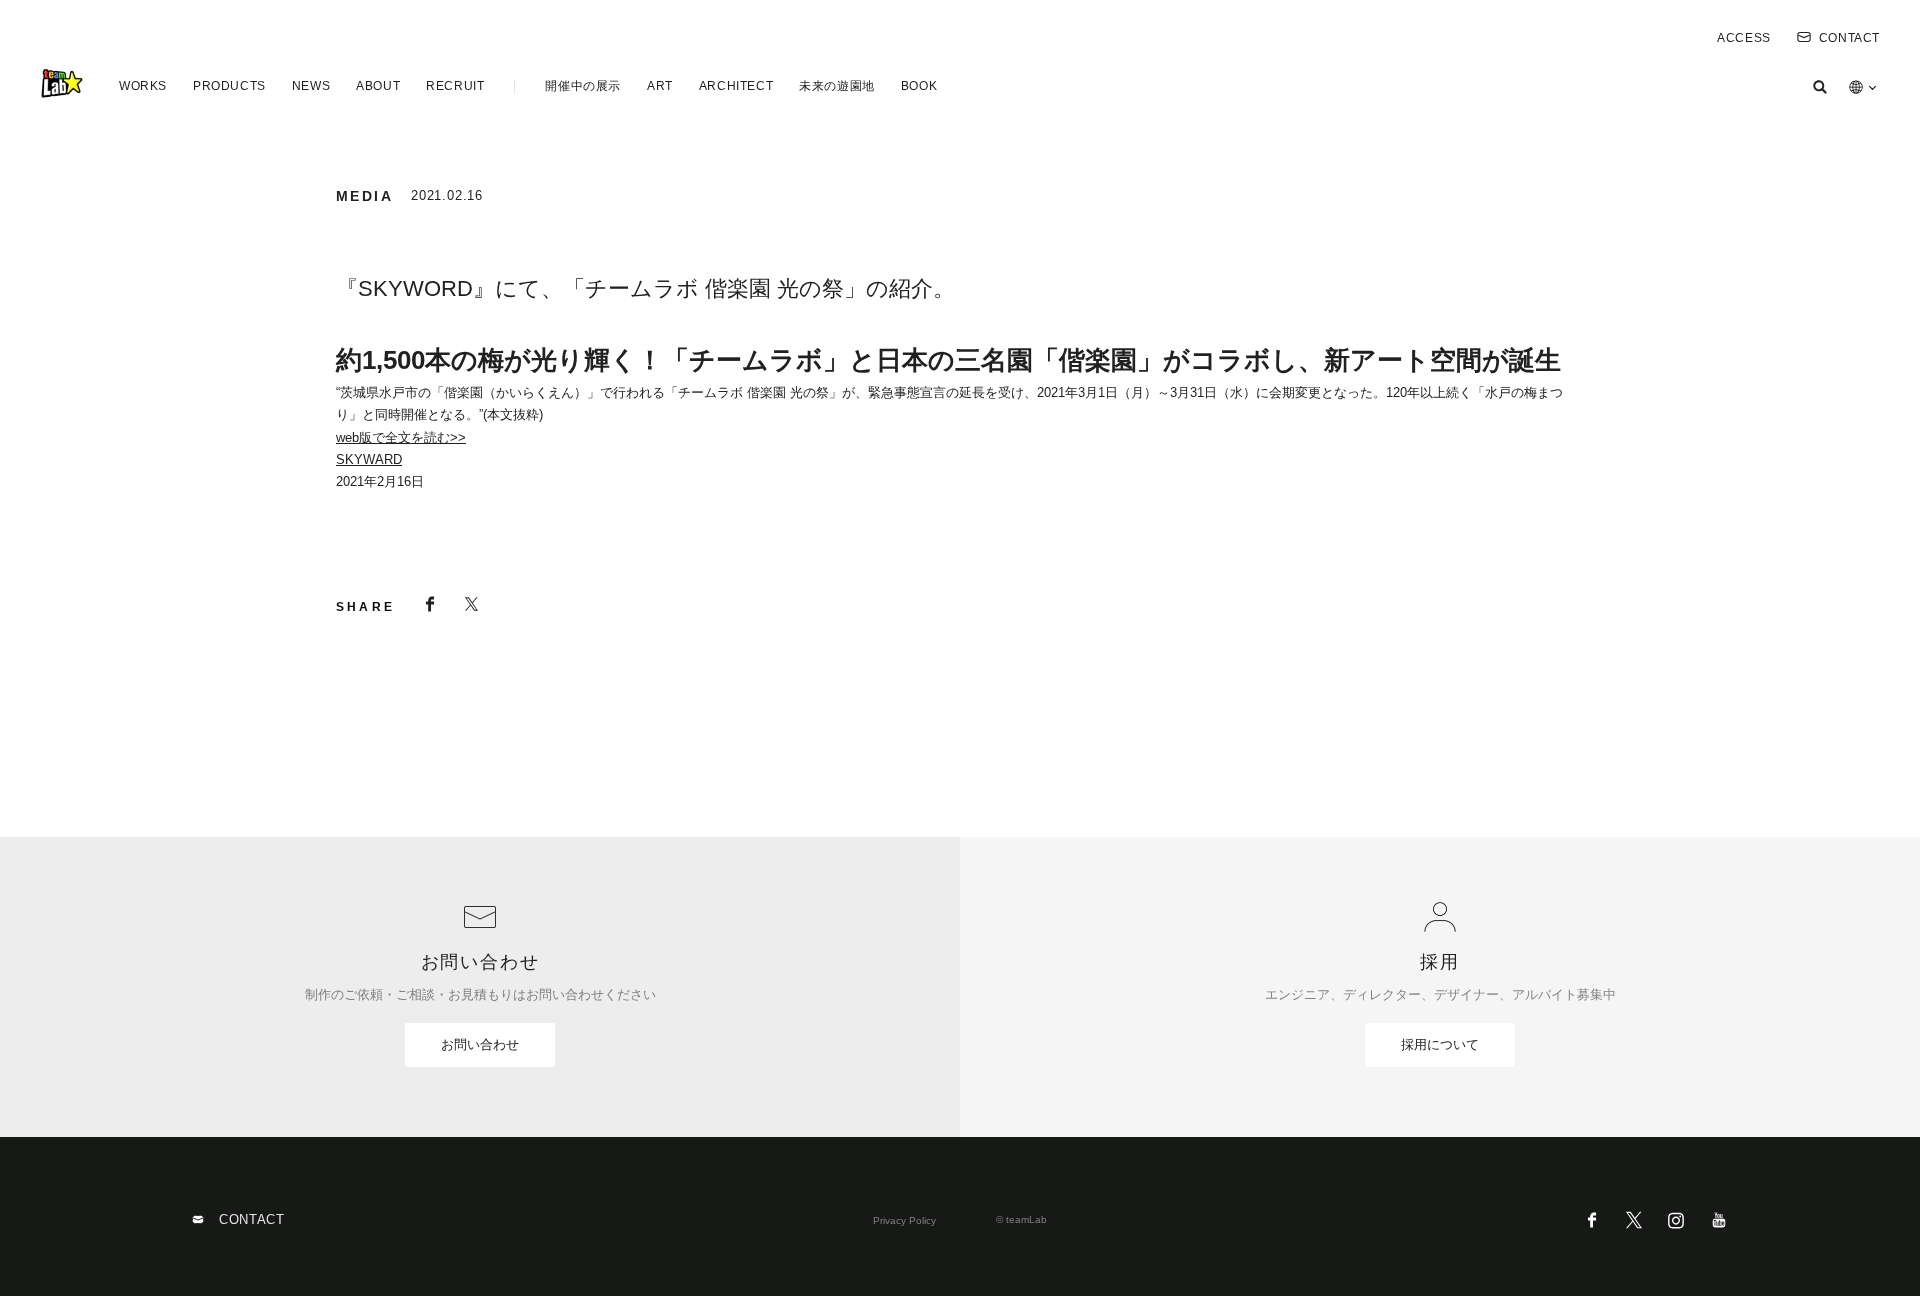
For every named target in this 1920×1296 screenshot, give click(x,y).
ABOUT (378, 86)
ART (660, 86)
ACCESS (1744, 38)
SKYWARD (369, 459)
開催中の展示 (583, 86)
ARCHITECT (736, 86)
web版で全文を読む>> (401, 437)
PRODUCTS (229, 86)
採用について (1440, 1044)
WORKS (143, 86)
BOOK (919, 86)
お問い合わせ (480, 1044)
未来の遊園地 (837, 86)
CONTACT (1849, 38)
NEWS (311, 86)
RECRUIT (455, 86)
